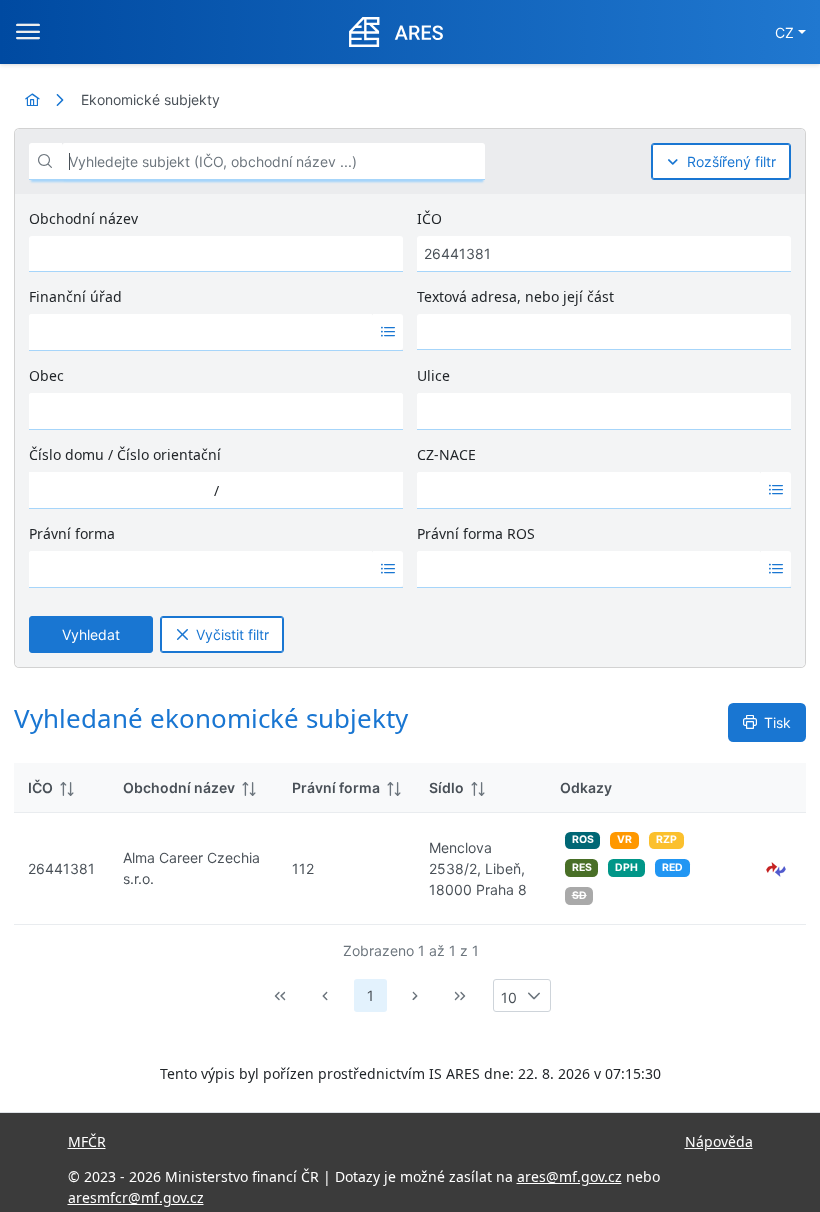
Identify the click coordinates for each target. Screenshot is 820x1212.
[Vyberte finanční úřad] (388, 332)
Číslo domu (66, 454)
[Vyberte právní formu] (388, 569)
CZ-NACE (446, 454)
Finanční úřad (75, 296)
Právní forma (72, 533)
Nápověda (719, 1141)
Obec (46, 375)
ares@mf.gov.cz (569, 1176)
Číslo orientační (169, 454)
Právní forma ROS (476, 533)
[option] (201, 332)
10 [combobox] (509, 997)
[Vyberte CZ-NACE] (776, 490)
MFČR (87, 1141)
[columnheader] (61, 788)
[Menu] (28, 32)
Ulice (433, 375)
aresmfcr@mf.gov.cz (136, 1197)
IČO (429, 218)
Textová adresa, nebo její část (515, 296)
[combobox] (201, 332)
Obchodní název (83, 218)
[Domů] (32, 99)
